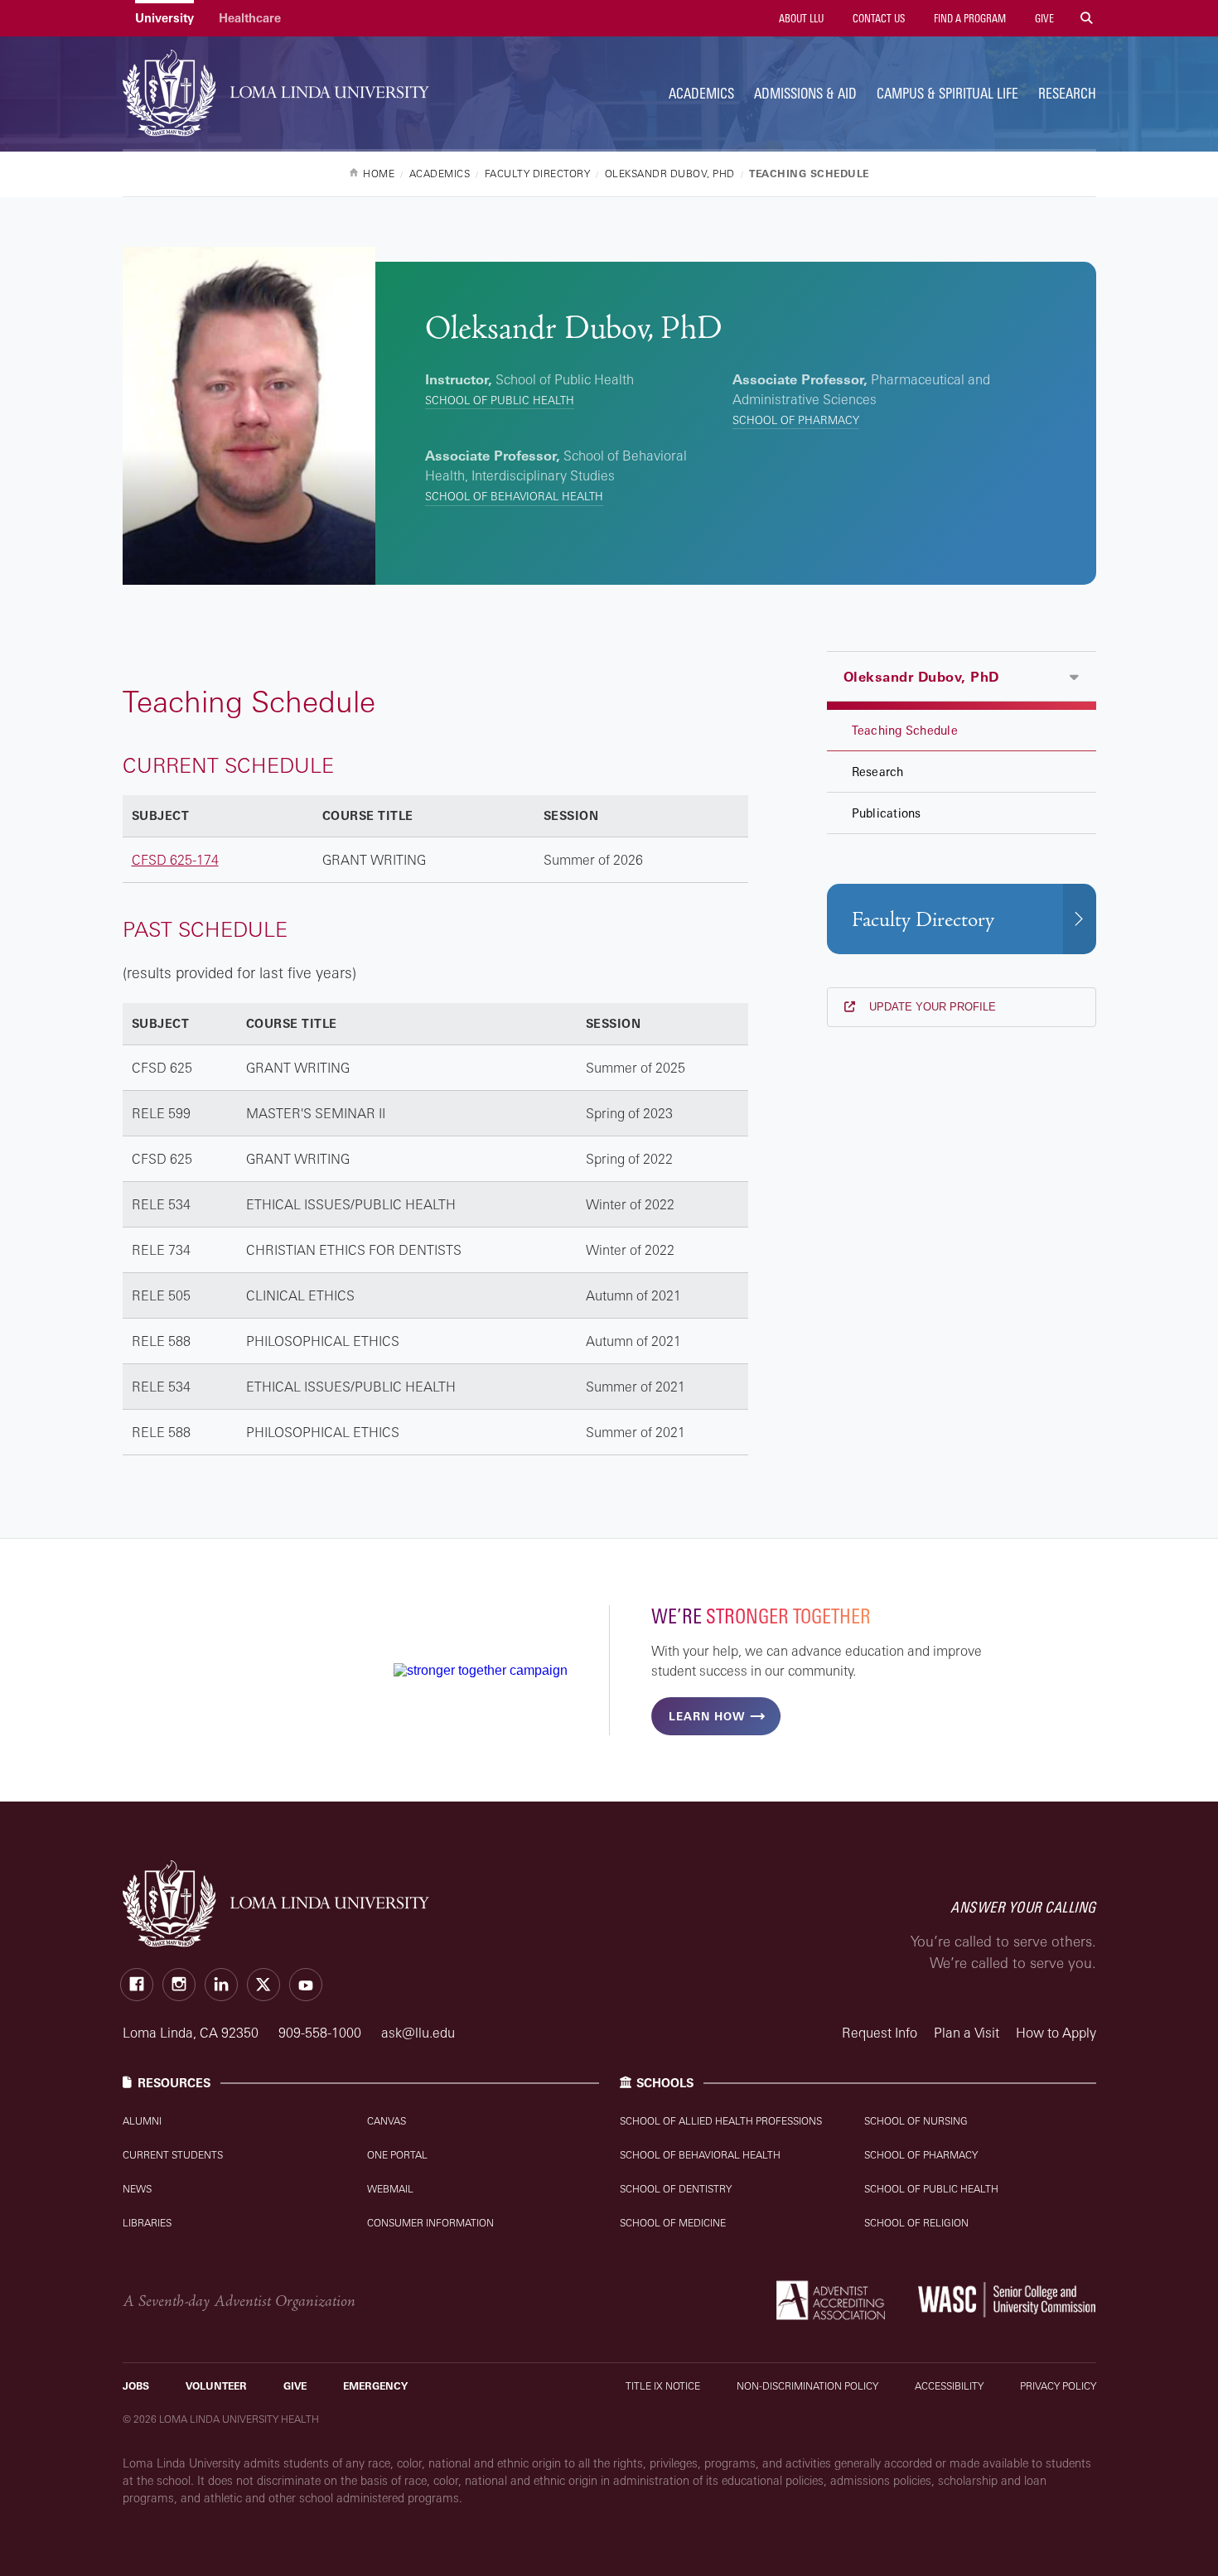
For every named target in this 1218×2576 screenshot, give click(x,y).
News (137, 2189)
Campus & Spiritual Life (947, 93)
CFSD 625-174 (175, 860)
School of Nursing (916, 2121)
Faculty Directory (923, 920)
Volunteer (216, 2386)
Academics (701, 93)
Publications (887, 813)
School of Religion (916, 2223)
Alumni (142, 2121)
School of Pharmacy (796, 420)
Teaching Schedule (905, 730)
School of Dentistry (676, 2189)
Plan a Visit (967, 2033)
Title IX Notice (663, 2386)
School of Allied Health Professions (721, 2121)
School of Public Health (500, 400)
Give (1043, 18)
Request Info (880, 2033)
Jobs (136, 2386)
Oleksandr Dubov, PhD (921, 677)
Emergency (375, 2386)
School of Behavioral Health (514, 496)
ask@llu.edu (418, 2033)
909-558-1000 (321, 2033)
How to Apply (1056, 2033)
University (164, 18)
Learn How (707, 1716)
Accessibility (949, 2386)
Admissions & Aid (805, 93)
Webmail (390, 2189)
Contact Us (877, 18)
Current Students (173, 2155)
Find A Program (969, 18)
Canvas (387, 2121)
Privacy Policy (1058, 2386)
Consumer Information (430, 2223)
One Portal (397, 2155)
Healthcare (250, 18)
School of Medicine (673, 2223)
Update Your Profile (931, 1007)
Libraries (147, 2223)
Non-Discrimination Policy (807, 2386)
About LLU (800, 18)
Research (1067, 93)
